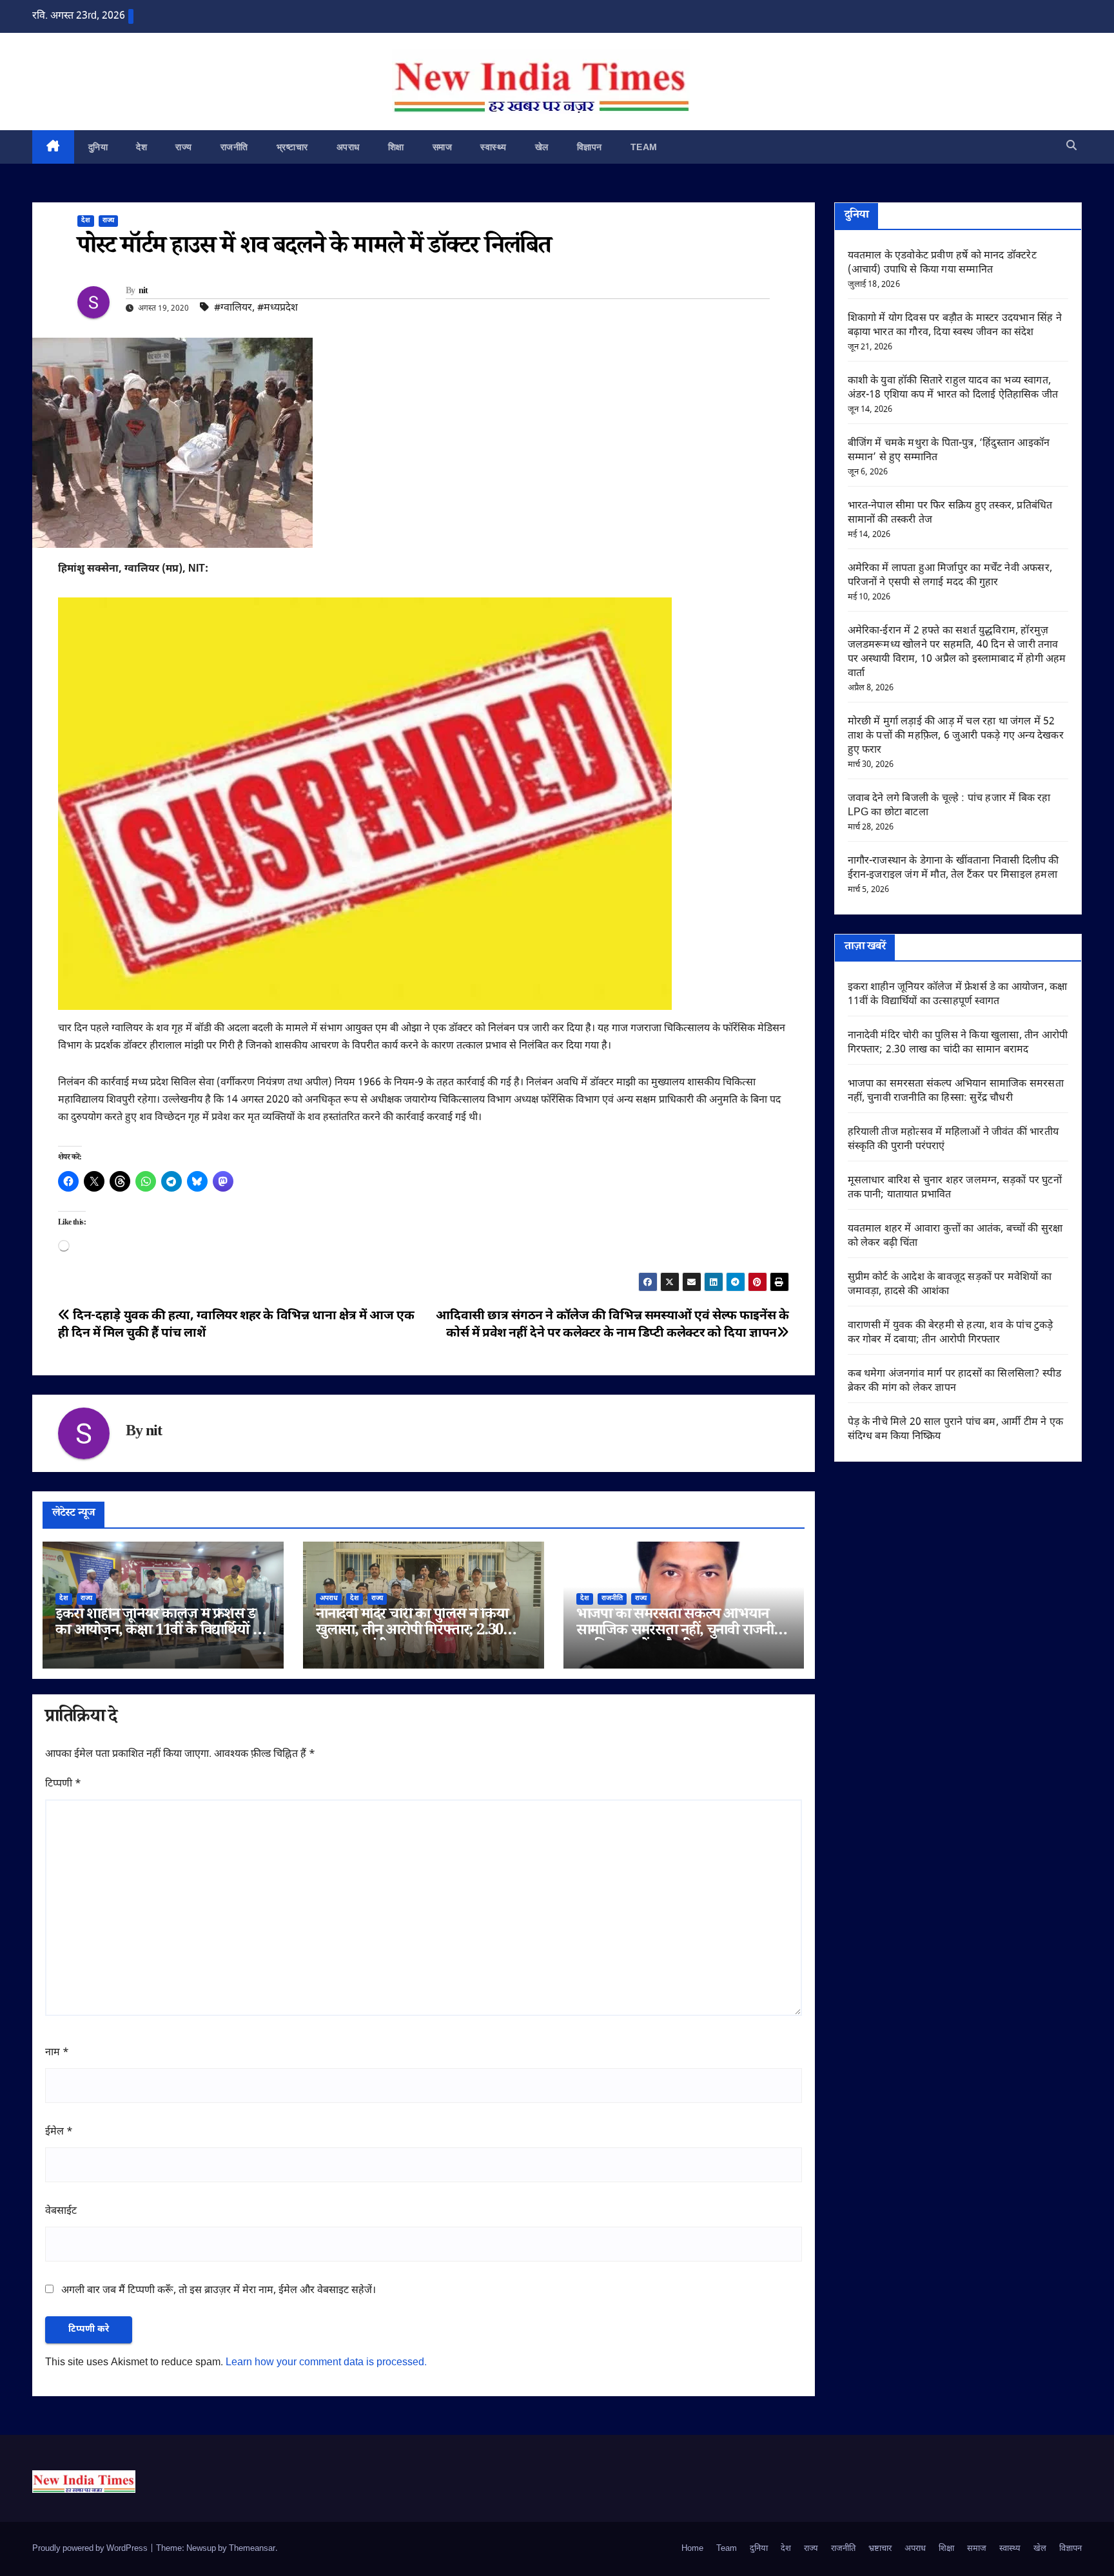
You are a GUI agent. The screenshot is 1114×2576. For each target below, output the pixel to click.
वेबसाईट (61, 2212)
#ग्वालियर (233, 308)
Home (692, 2549)
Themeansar (252, 2549)
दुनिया (98, 147)
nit (143, 292)
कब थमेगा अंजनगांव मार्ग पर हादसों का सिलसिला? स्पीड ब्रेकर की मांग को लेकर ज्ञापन (955, 1381)
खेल (542, 147)
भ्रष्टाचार (292, 147)
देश (142, 147)
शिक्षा (396, 147)
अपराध (348, 147)
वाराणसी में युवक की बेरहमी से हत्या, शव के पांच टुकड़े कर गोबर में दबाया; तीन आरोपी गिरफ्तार (951, 1333)
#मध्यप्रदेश (278, 308)
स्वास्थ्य (493, 147)
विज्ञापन (590, 147)
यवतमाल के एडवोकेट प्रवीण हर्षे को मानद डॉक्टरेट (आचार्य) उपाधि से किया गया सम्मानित (942, 263)
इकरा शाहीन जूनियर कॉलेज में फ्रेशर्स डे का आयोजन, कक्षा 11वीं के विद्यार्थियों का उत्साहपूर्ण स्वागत (161, 1632)
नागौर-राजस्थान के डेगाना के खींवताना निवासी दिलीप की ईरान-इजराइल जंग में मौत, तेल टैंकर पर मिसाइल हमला (953, 868)
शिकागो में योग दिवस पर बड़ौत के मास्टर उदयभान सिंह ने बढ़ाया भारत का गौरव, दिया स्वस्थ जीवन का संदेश (955, 326)
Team (644, 147)
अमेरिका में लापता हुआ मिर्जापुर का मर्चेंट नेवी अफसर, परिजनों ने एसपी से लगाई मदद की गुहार (950, 576)
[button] (1071, 147)
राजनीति (234, 147)
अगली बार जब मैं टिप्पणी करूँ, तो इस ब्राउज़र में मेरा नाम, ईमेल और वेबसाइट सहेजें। (219, 2291)
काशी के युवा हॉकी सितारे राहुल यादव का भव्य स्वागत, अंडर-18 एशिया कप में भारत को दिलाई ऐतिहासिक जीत (953, 388)
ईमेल (59, 2132)
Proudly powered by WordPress (91, 2549)
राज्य (184, 147)
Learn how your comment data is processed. (326, 2363)
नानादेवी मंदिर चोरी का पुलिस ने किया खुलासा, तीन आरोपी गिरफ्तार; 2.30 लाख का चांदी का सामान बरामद (412, 1632)
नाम (57, 2053)
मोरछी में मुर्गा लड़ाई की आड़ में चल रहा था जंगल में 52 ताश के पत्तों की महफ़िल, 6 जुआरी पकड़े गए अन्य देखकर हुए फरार (956, 736)
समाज (443, 147)
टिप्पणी (63, 1784)
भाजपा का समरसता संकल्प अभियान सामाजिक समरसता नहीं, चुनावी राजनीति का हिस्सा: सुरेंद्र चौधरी (681, 1632)
